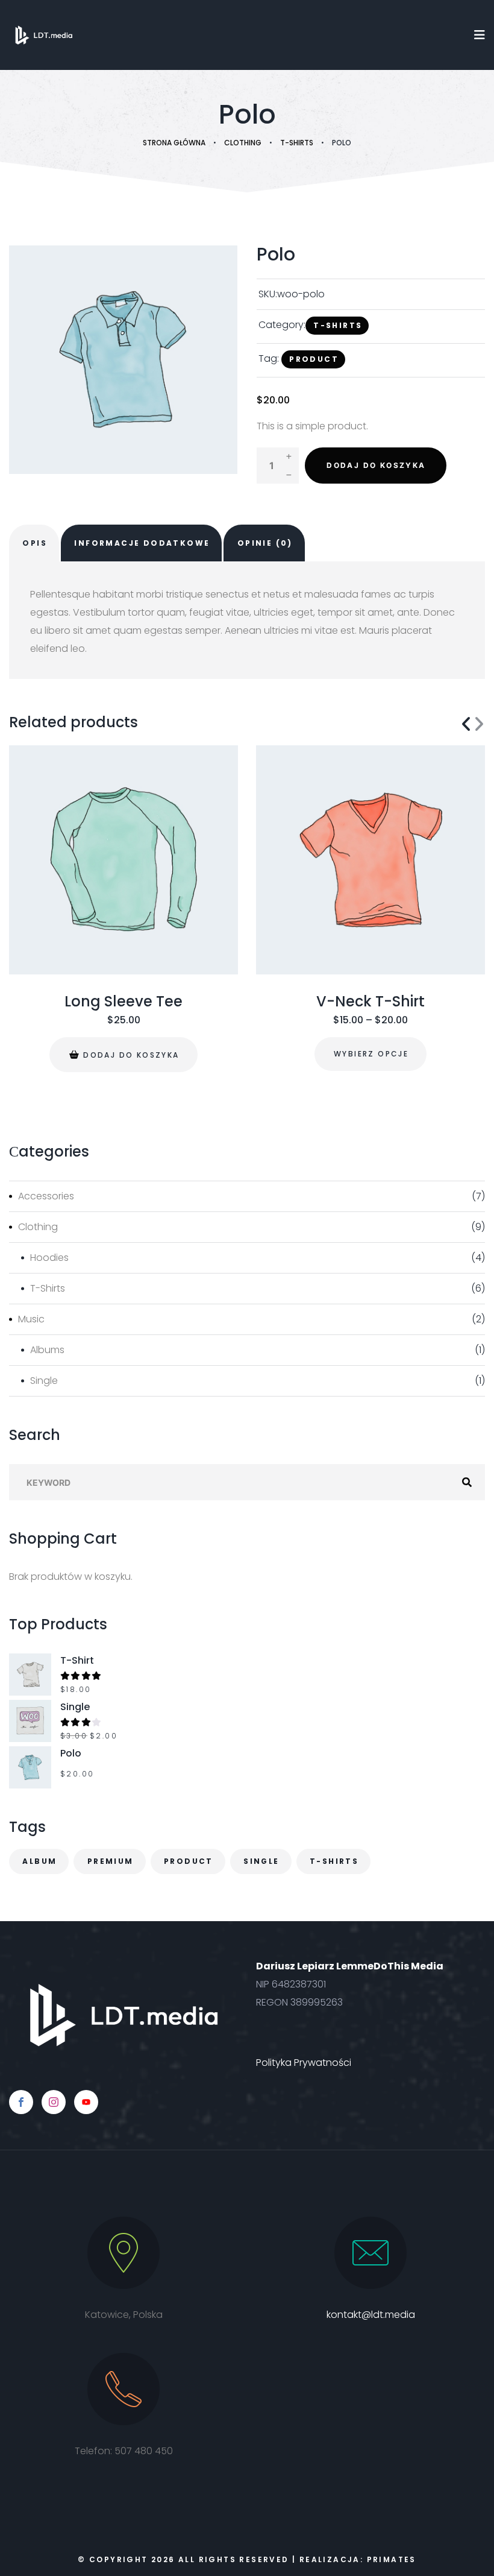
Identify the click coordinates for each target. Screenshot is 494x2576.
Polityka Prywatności (304, 2063)
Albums (47, 1350)
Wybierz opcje (371, 1054)
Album (39, 1861)
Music (31, 1319)
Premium (111, 1861)
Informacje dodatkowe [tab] (142, 543)
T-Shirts (297, 143)
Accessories (46, 1196)
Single (44, 1381)
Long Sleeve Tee (123, 1002)
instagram (54, 2102)
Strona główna (174, 143)
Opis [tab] (35, 543)
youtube (86, 2102)
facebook (21, 2102)
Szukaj (467, 1482)
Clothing (243, 143)
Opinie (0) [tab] (265, 543)
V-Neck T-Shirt (370, 1002)
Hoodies (49, 1258)
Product (314, 359)
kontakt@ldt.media (371, 2315)
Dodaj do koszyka (376, 465)
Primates (392, 2559)
